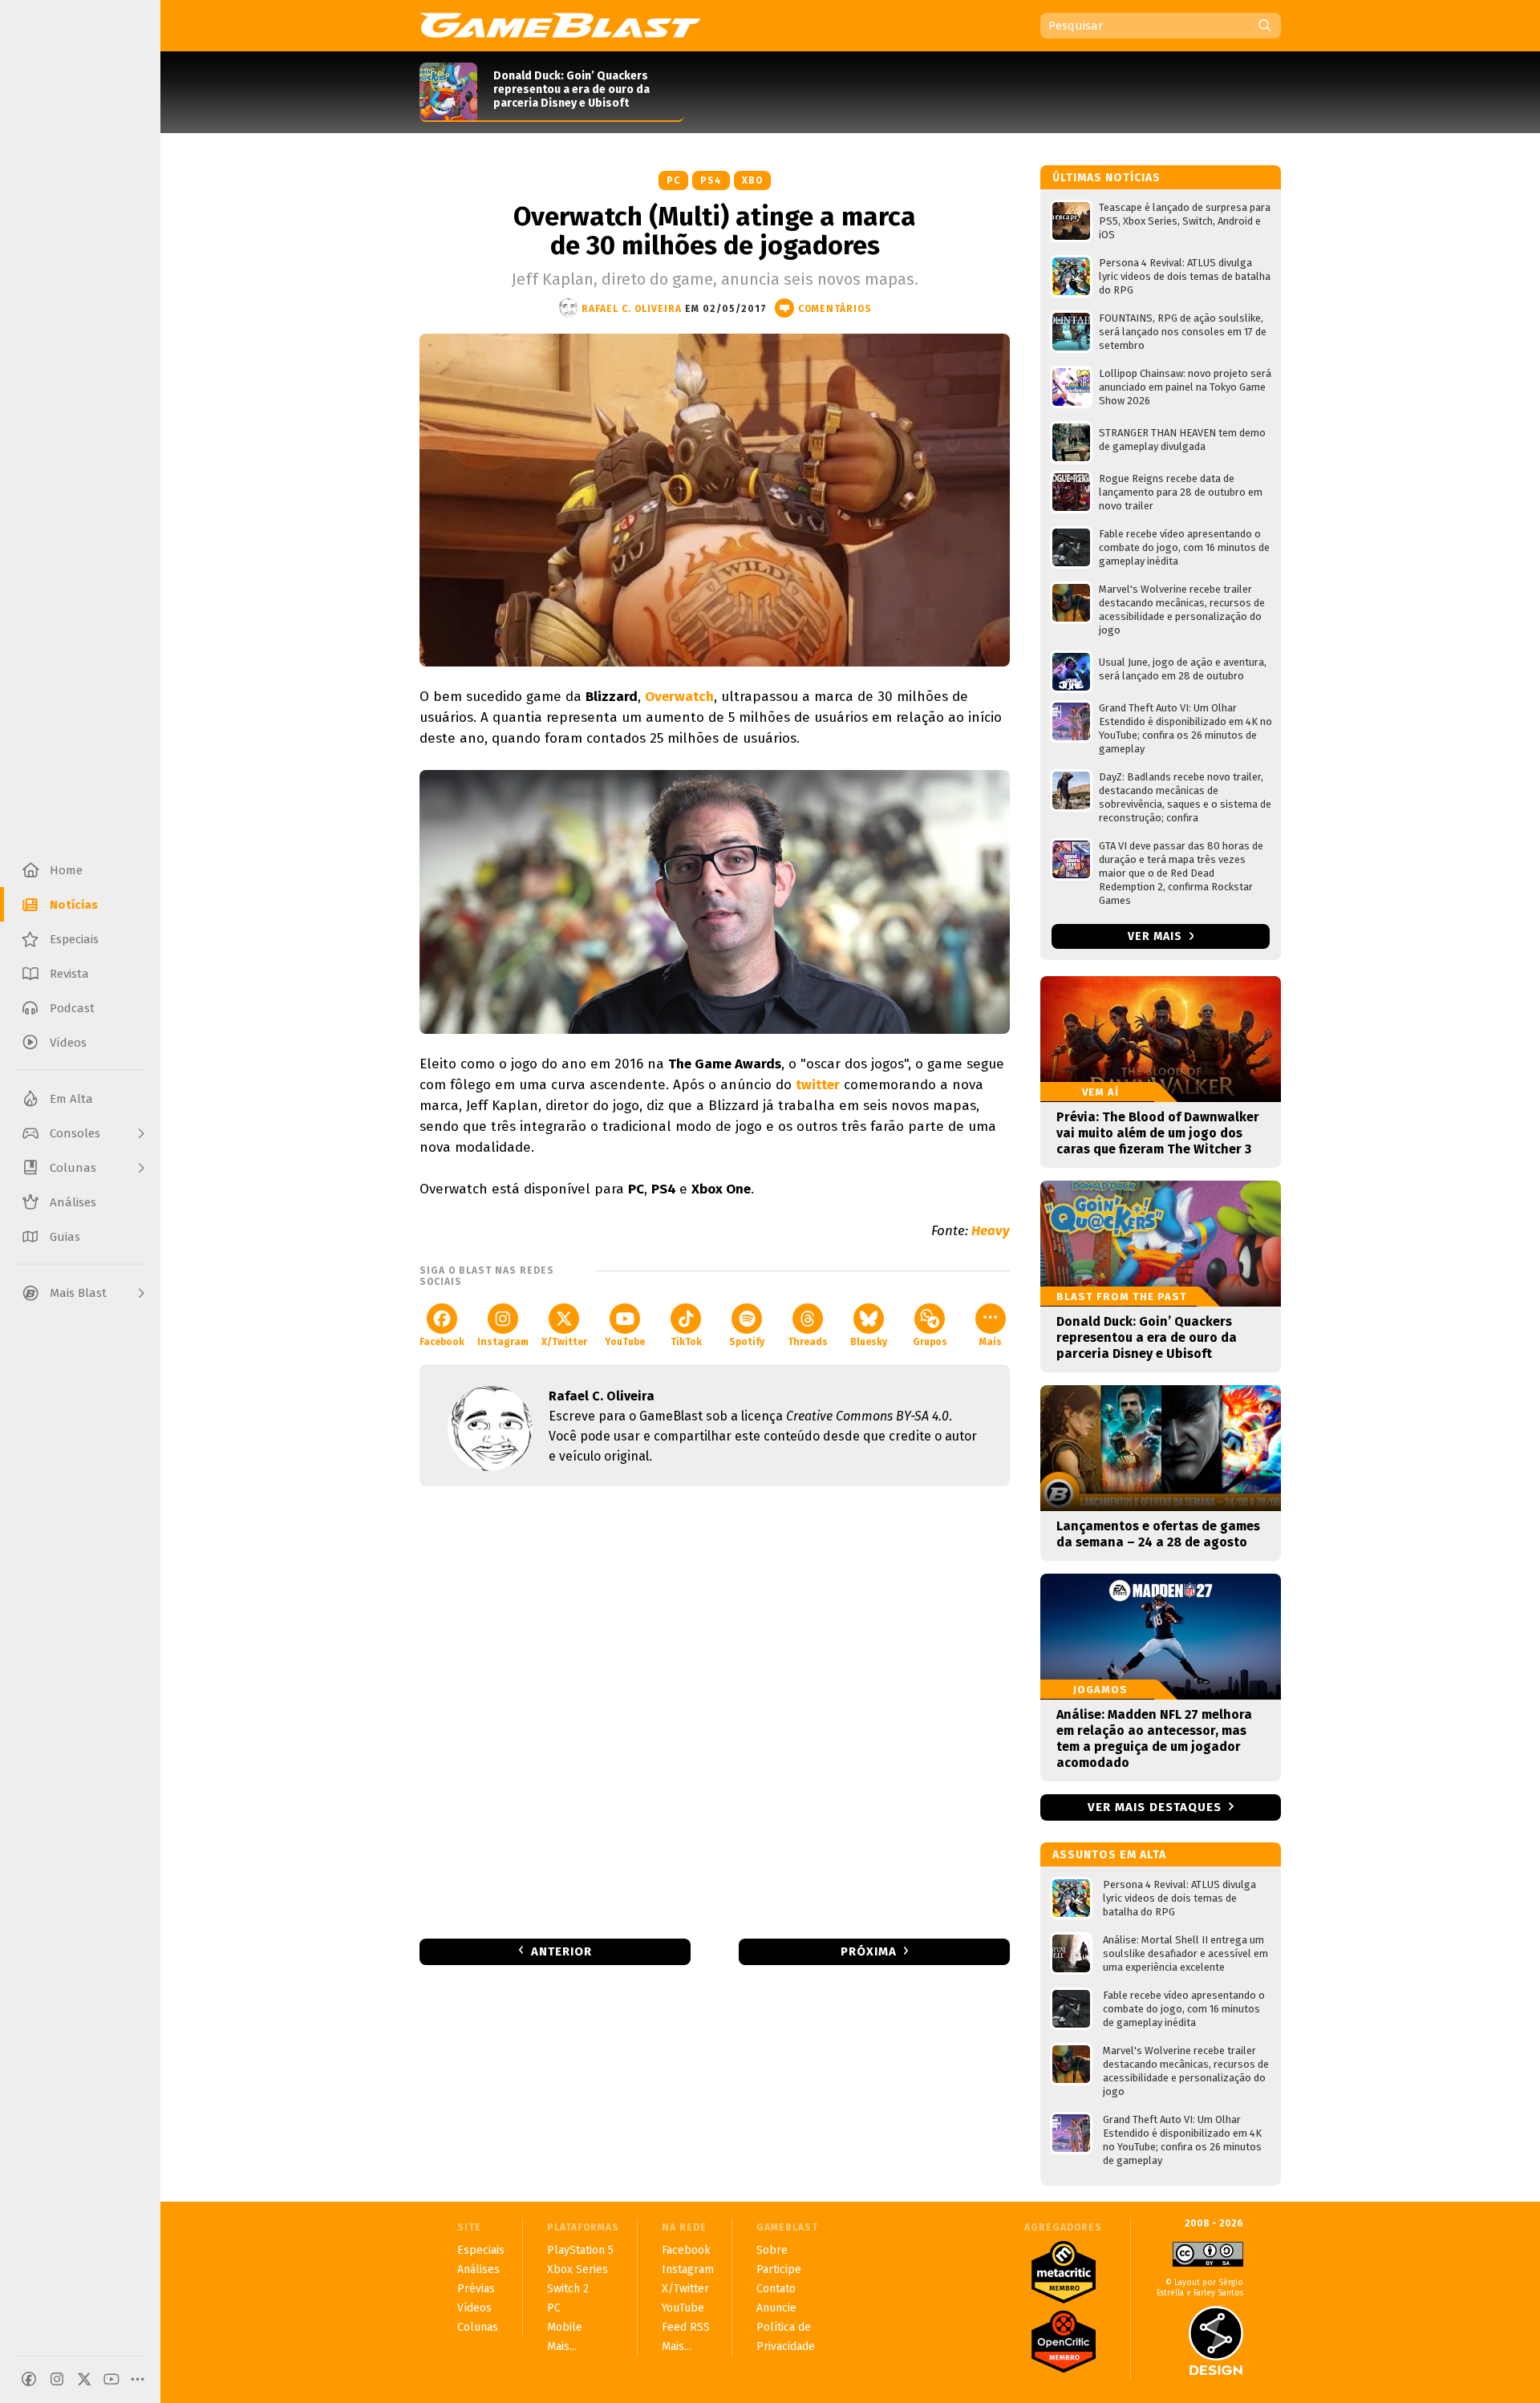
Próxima (869, 1951)
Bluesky (869, 1342)
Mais (991, 1342)
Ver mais (1157, 936)
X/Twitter (564, 1342)
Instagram (503, 1342)
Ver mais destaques (1155, 1807)
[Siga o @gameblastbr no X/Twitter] (84, 2379)
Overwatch (679, 697)
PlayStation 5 (580, 2250)
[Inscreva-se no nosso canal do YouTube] (111, 2379)
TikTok (686, 1342)
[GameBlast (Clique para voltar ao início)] (560, 25)
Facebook (442, 1342)
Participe (779, 2269)
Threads (808, 1342)
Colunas (478, 2327)
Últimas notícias (1106, 178)
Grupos (930, 1342)
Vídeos (474, 2308)
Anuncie (776, 2308)
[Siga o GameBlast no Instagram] (57, 2379)
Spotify (747, 1342)
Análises (478, 2269)
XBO (752, 180)
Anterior (561, 1951)
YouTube (625, 1342)
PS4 (711, 180)
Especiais (481, 2250)
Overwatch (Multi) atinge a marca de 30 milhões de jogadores (715, 231)
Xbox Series (577, 2269)
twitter (818, 1085)
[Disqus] (715, 1711)
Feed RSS (686, 2327)
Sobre (772, 2250)
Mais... (562, 2346)
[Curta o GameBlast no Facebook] (29, 2379)
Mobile (565, 2327)
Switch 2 (568, 2289)
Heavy (991, 1231)
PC (673, 180)
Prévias (476, 2289)
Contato (776, 2289)
